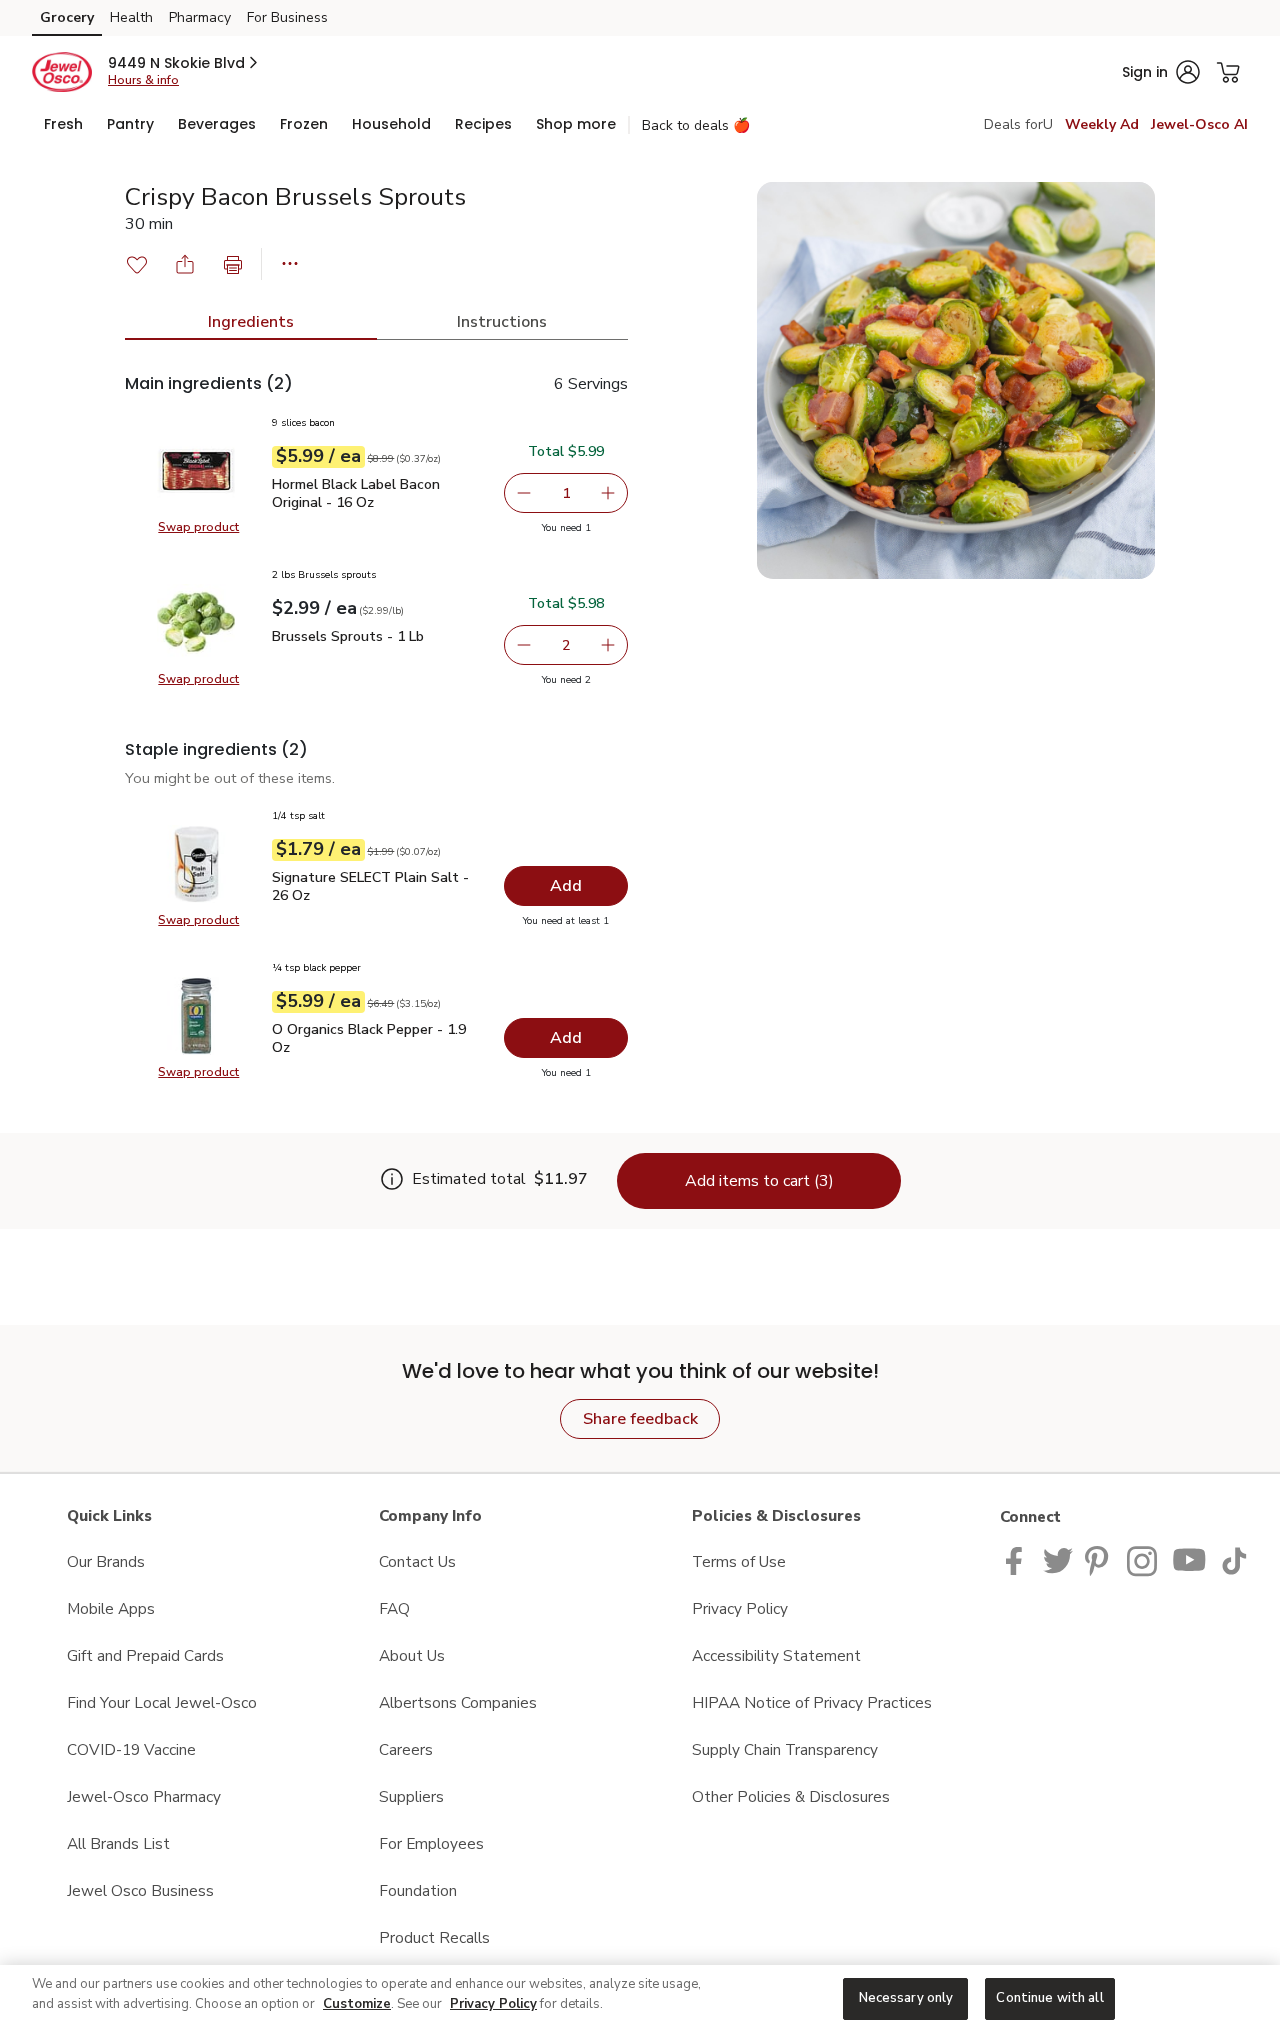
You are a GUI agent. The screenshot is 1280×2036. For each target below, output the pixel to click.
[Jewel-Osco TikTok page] (1234, 1559)
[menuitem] (63, 124)
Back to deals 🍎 (696, 125)
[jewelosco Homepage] (62, 72)
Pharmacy (200, 17)
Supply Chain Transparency (785, 1749)
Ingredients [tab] (251, 322)
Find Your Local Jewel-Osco (162, 1702)
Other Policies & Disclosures (791, 1796)
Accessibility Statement (776, 1655)
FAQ (394, 1608)
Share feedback (640, 1419)
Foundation (418, 1890)
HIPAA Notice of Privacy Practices (812, 1702)
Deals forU (1018, 124)
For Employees (431, 1843)
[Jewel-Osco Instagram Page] (1143, 1559)
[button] (184, 63)
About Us (412, 1655)
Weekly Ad (1102, 124)
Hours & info (143, 80)
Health (131, 17)
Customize (357, 2004)
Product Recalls (434, 1937)
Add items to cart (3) (759, 1181)
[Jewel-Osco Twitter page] (1058, 1559)
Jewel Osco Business (140, 1890)
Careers (406, 1749)
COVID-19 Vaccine (131, 1749)
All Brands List (118, 1843)
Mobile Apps (111, 1608)
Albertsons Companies (458, 1702)
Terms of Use (739, 1561)
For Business (287, 17)
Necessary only (906, 1998)
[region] (640, 2000)
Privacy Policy (740, 1608)
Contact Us (417, 1561)
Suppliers (411, 1796)
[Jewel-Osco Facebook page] (1018, 1559)
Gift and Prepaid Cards (145, 1655)
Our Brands (106, 1561)
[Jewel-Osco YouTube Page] (1190, 1559)
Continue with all (1049, 1998)
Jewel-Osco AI (1199, 124)
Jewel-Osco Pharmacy (144, 1796)
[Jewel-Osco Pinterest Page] (1100, 1559)
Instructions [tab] (502, 322)
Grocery (67, 17)
